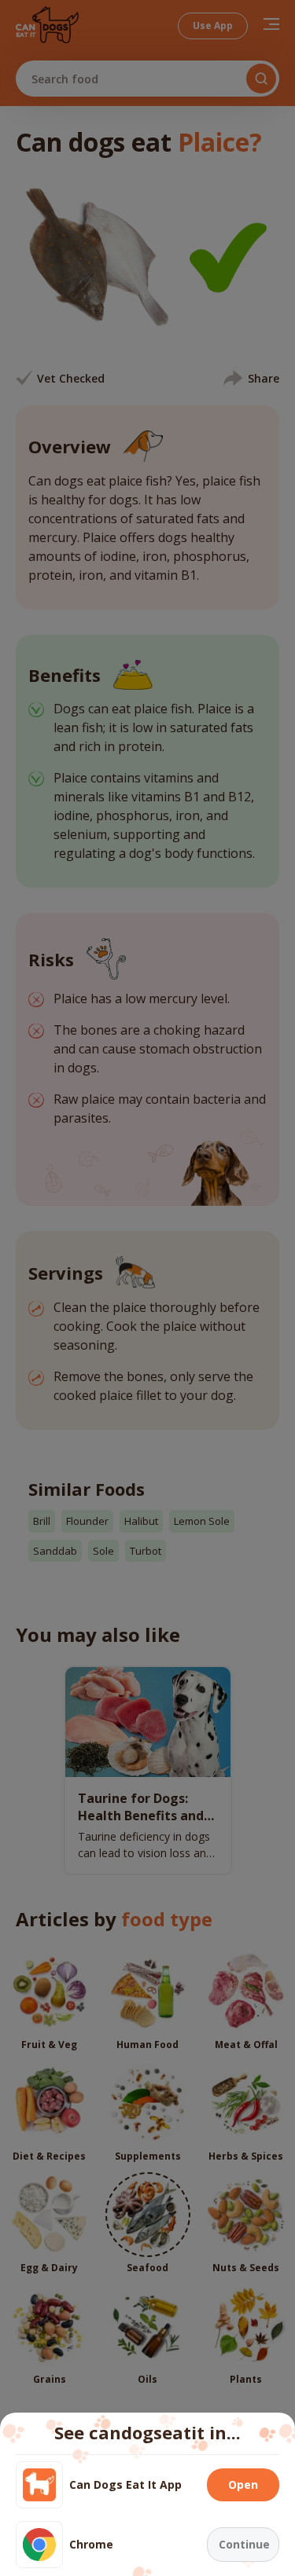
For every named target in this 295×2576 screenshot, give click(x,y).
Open (243, 2484)
